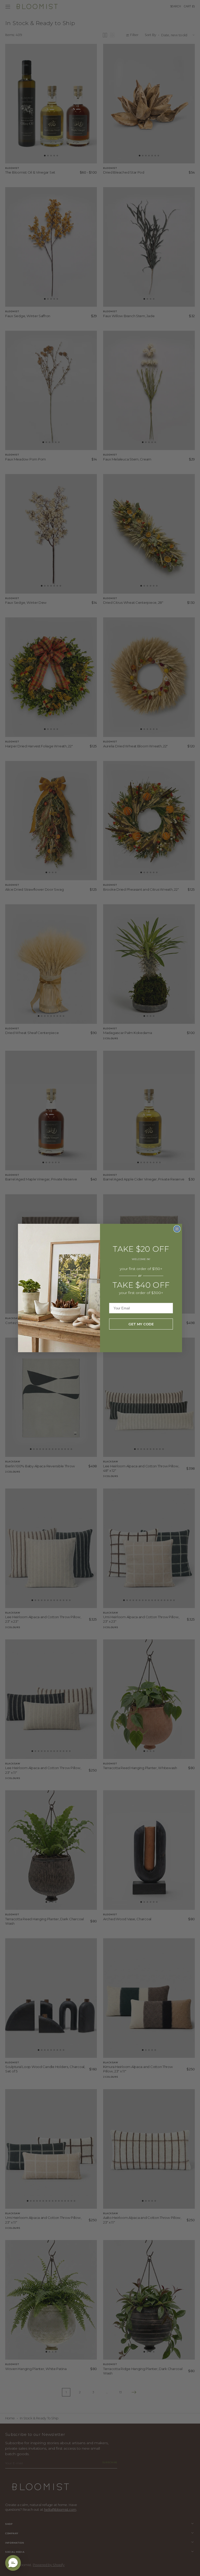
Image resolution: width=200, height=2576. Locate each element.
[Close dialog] (177, 1229)
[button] (13, 2563)
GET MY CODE (141, 1324)
